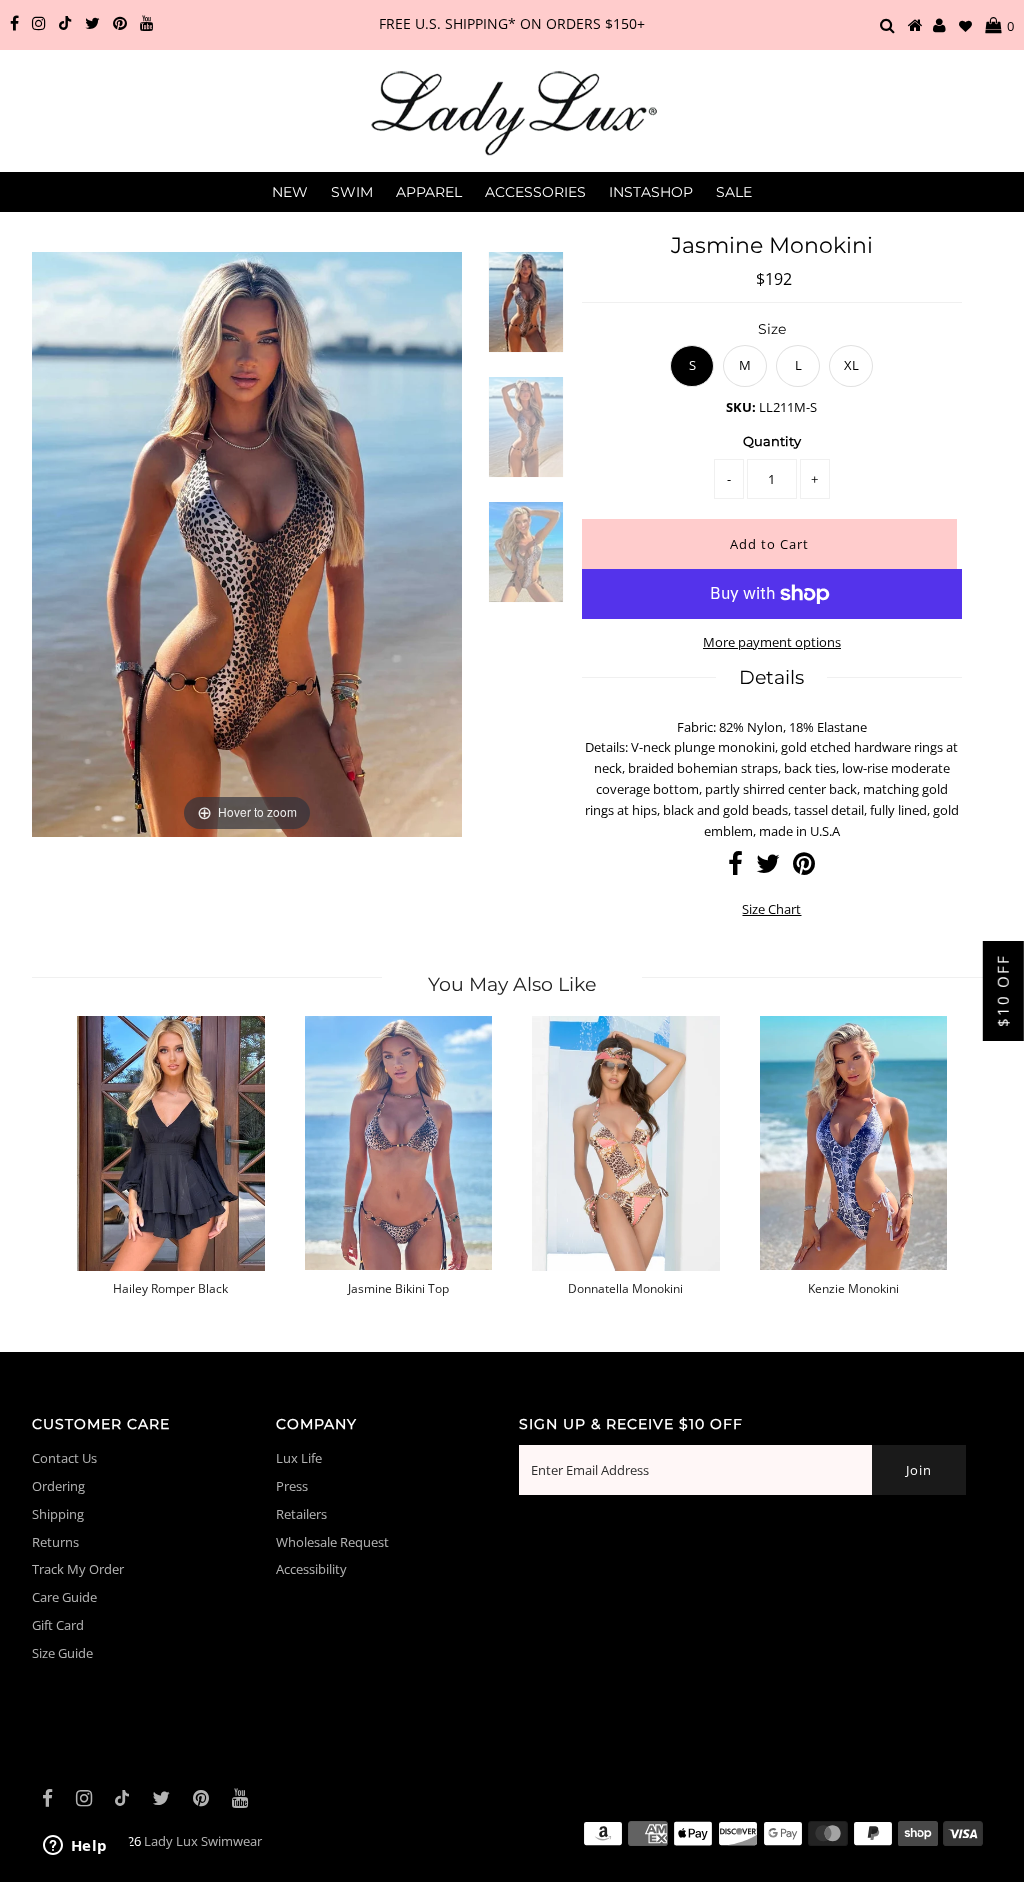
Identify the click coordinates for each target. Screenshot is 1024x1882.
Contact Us (64, 1458)
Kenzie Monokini (853, 1289)
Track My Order (78, 1569)
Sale (734, 192)
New (290, 192)
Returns (55, 1542)
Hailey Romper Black (170, 1289)
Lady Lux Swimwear (203, 1841)
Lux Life (299, 1458)
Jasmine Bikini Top (398, 1289)
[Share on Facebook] (735, 868)
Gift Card (58, 1625)
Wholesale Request (332, 1542)
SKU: (741, 407)
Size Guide (62, 1653)
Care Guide (64, 1597)
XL (851, 365)
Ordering (58, 1486)
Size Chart (771, 909)
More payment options (772, 642)
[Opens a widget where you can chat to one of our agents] (75, 1847)
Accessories (535, 192)
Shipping (58, 1514)
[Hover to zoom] (247, 543)
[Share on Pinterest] (804, 868)
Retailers (301, 1514)
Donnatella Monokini (625, 1289)
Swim (352, 192)
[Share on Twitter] (768, 868)
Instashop (651, 192)
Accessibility (311, 1569)
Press (292, 1486)
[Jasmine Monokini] (526, 314)
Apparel (429, 192)
